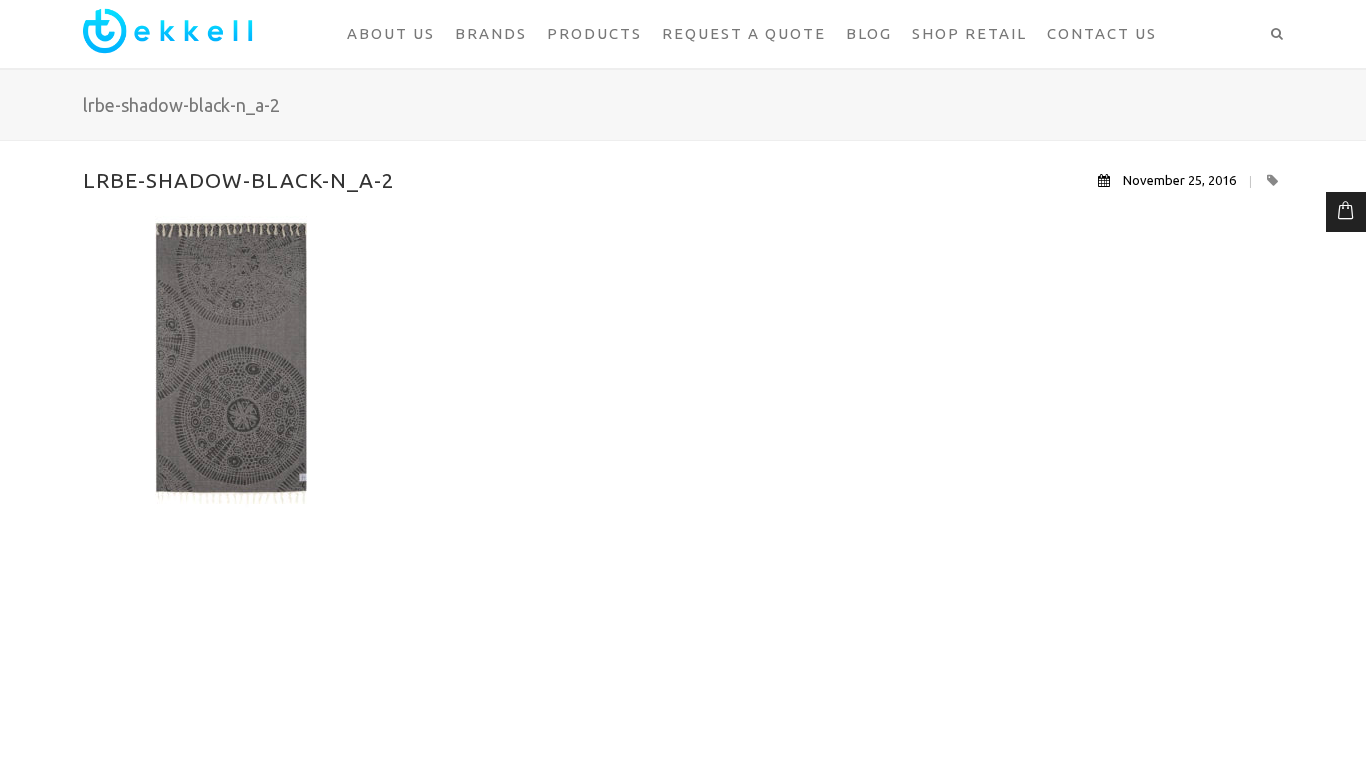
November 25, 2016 (1179, 180)
